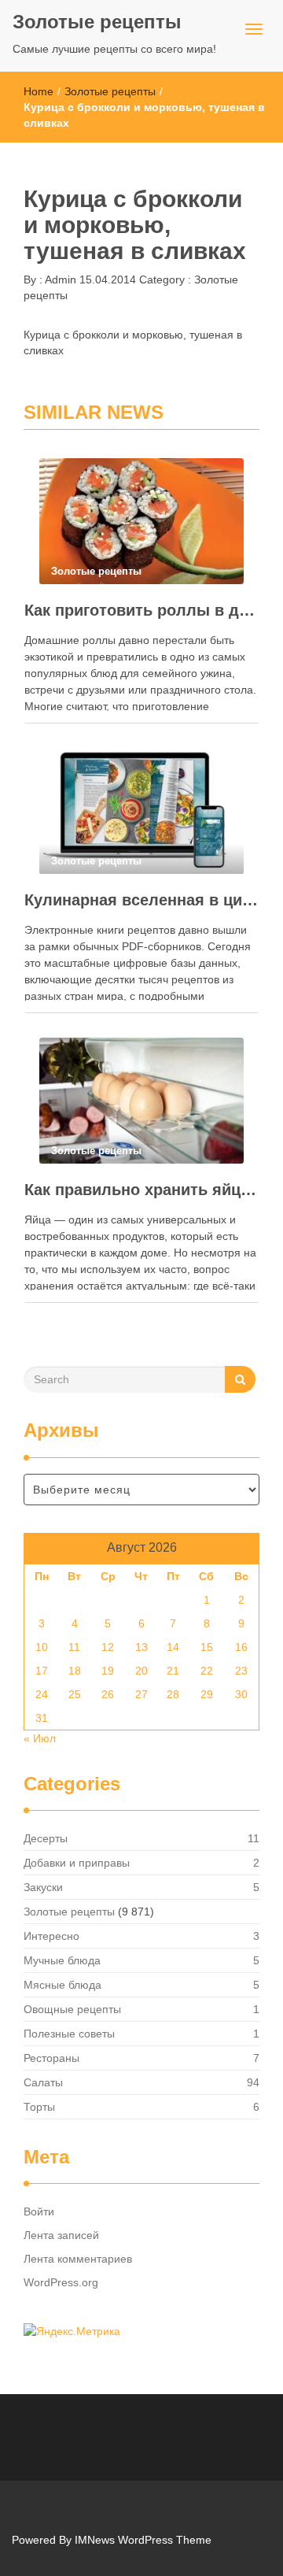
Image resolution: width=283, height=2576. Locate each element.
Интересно (51, 1936)
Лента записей (61, 2235)
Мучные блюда (62, 1960)
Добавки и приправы (77, 1863)
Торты (39, 2107)
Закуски (43, 1887)
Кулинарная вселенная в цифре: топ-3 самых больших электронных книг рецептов (141, 900)
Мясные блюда (62, 1985)
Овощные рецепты (72, 2009)
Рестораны (51, 2058)
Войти (39, 2211)
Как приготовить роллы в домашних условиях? (141, 610)
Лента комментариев (78, 2259)
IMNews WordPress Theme (143, 2540)
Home (39, 91)
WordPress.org (61, 2282)
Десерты (46, 1838)
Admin (59, 279)
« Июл (40, 1738)
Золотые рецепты (97, 22)
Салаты (43, 2082)
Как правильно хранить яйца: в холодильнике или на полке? (141, 1190)
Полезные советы (69, 2034)
